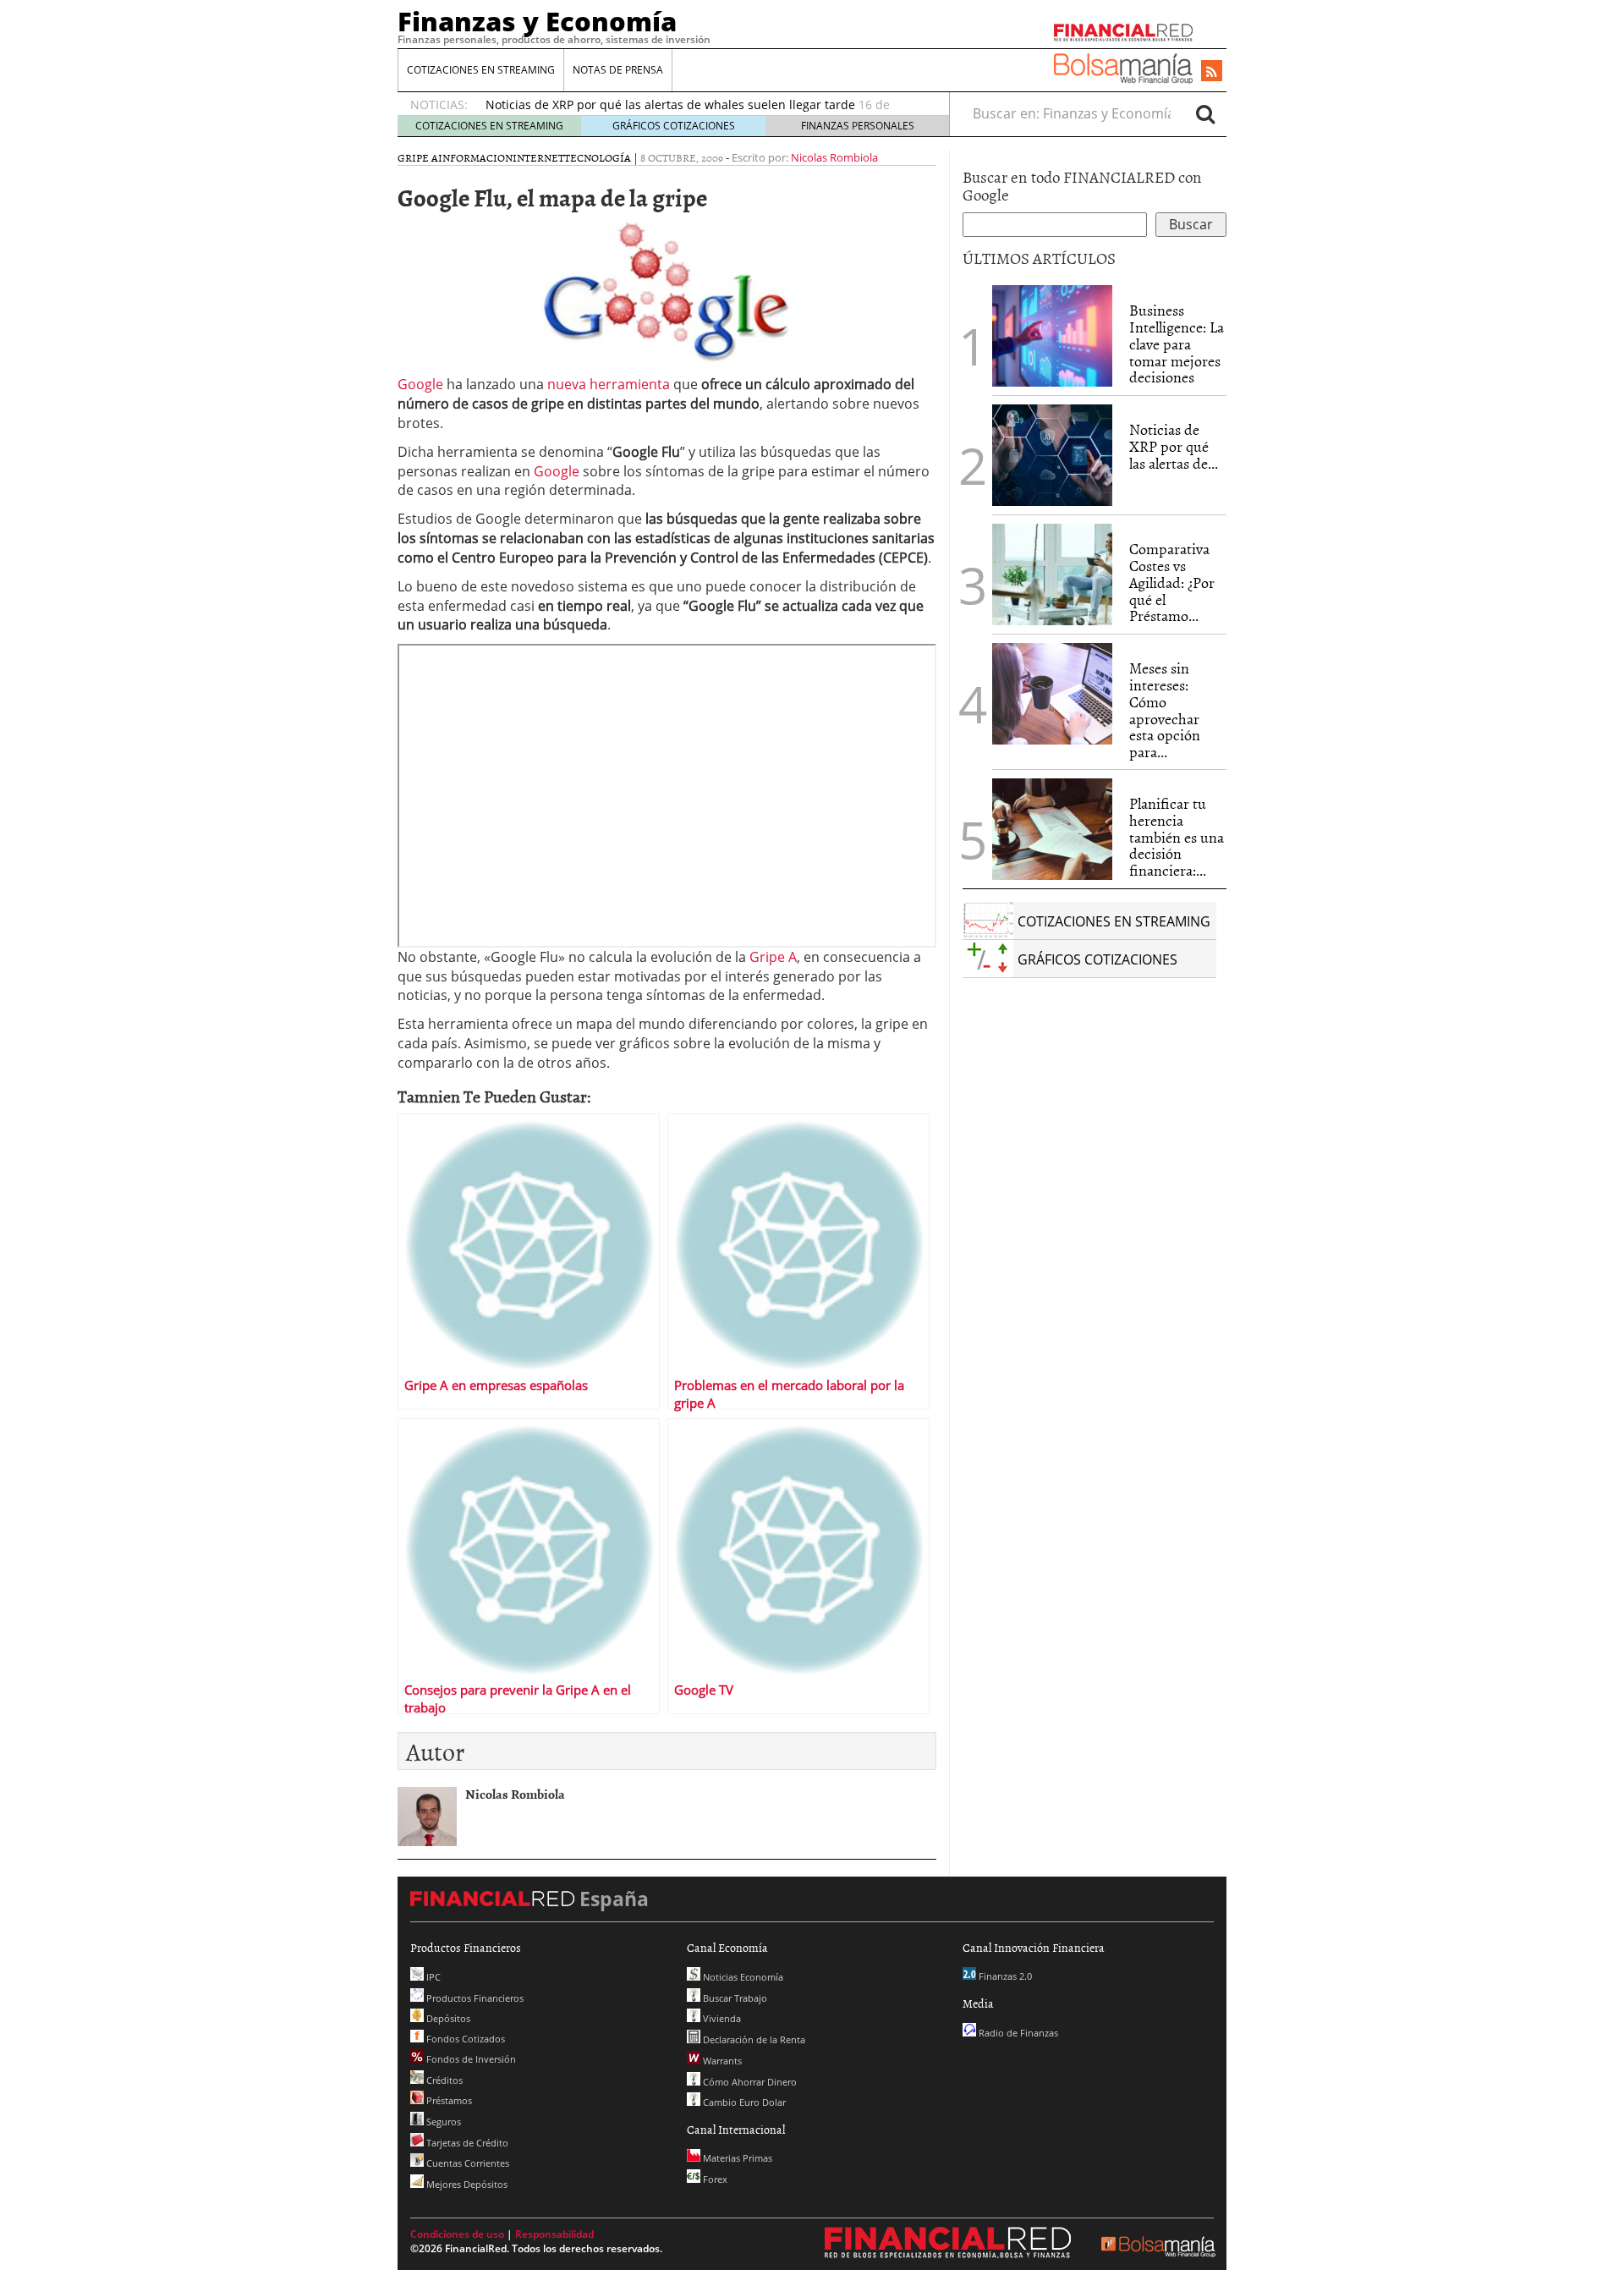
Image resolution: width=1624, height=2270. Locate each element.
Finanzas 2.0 (1004, 1976)
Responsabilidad (554, 2234)
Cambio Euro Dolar (743, 2102)
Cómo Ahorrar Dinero (749, 2082)
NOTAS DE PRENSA (618, 70)
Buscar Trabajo (734, 1998)
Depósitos (447, 2018)
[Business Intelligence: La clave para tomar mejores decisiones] (1052, 336)
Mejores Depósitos (466, 2184)
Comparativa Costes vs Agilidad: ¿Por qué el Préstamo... (1172, 582)
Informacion (475, 157)
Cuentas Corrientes (466, 2163)
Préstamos (448, 2100)
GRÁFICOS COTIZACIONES (674, 126)
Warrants (721, 2061)
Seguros (442, 2122)
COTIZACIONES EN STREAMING (481, 70)
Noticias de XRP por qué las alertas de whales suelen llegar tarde (670, 104)
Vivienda (721, 2018)
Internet (538, 157)
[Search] (1205, 113)
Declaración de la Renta (753, 2039)
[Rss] (1212, 72)
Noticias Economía (742, 1977)
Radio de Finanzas (1017, 2033)
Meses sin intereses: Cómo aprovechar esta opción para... (1165, 710)
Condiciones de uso (457, 2234)
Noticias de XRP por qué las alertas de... (1174, 446)
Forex (714, 2179)
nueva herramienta (609, 384)
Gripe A (418, 157)
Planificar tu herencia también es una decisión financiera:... (1177, 837)
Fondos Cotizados (464, 2039)
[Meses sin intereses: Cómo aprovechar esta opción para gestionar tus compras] (1052, 694)
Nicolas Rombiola (834, 157)
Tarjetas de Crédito (466, 2143)
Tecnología (598, 157)
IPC (432, 1977)
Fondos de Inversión (470, 2059)
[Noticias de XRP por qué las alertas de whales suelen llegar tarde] (1052, 455)
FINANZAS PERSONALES (858, 126)
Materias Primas (736, 2158)
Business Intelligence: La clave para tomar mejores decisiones (1177, 344)
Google (420, 384)
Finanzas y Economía (537, 21)
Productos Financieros (474, 1998)
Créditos (443, 2080)
